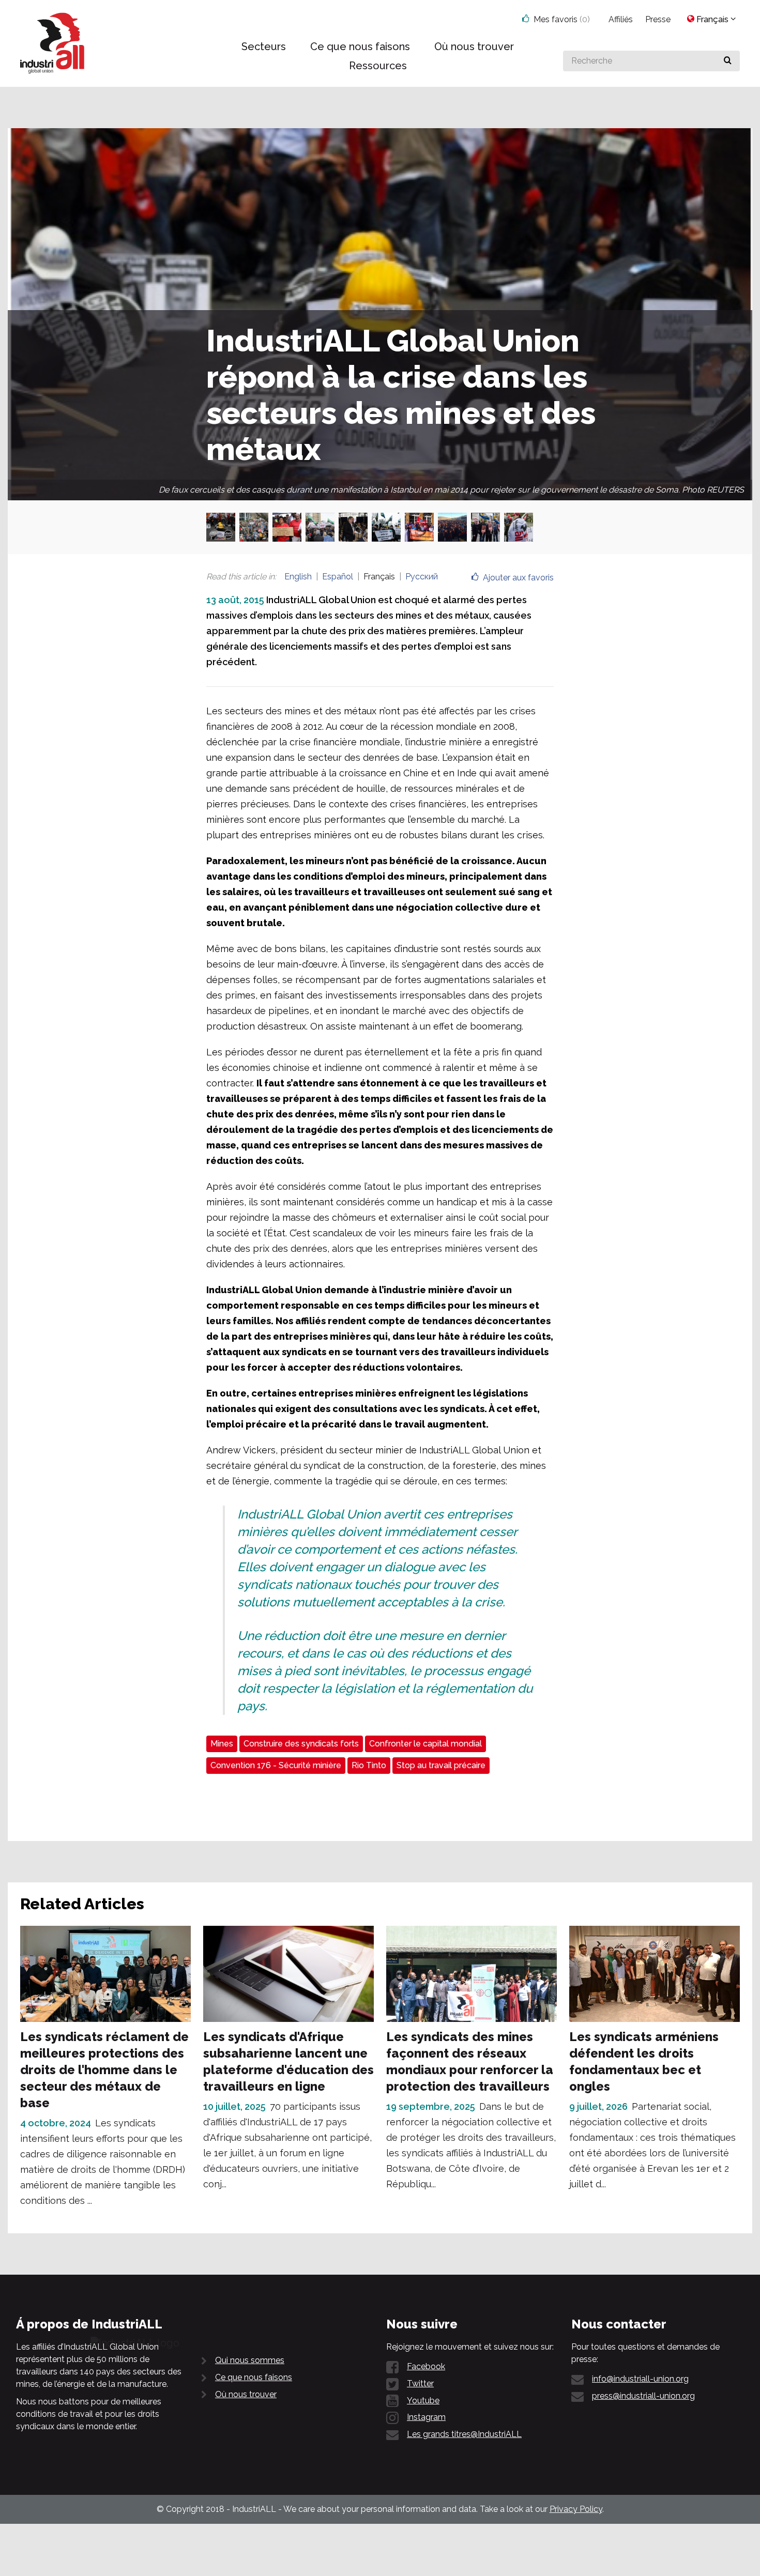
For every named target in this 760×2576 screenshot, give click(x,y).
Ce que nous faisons (254, 2377)
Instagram (426, 2417)
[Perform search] (728, 61)
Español (338, 577)
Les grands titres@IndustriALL (464, 2434)
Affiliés (621, 19)
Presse (658, 19)
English (298, 577)
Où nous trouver (246, 2394)
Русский (422, 577)
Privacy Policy (576, 2509)
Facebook (426, 2366)
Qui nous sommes (250, 2360)
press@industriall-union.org (643, 2396)
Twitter (420, 2383)
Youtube (423, 2401)
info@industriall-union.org (640, 2379)
